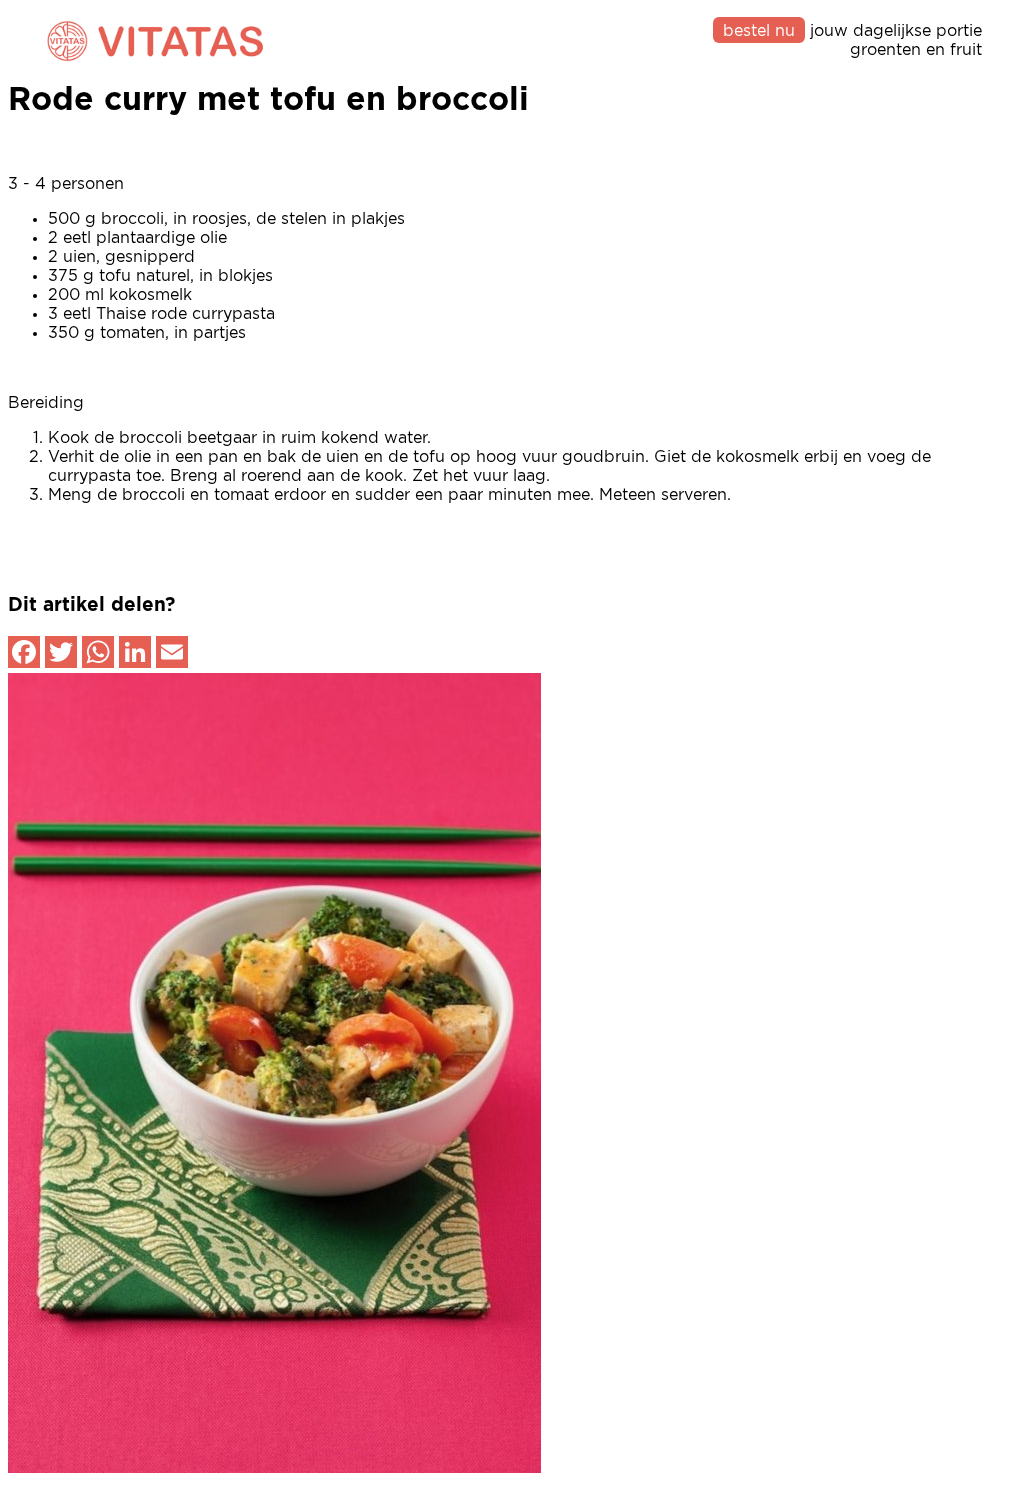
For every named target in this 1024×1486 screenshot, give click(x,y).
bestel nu (759, 31)
